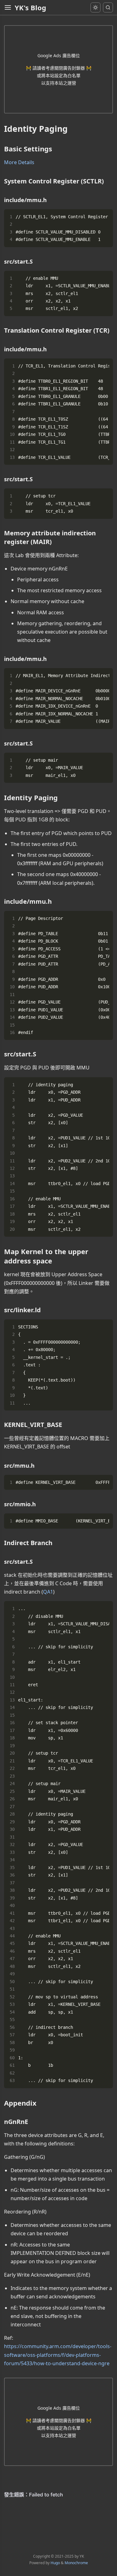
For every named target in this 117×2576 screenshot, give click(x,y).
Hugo (55, 2563)
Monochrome (76, 2563)
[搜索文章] (108, 7)
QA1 (48, 1592)
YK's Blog (30, 7)
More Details (19, 162)
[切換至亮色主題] (95, 7)
